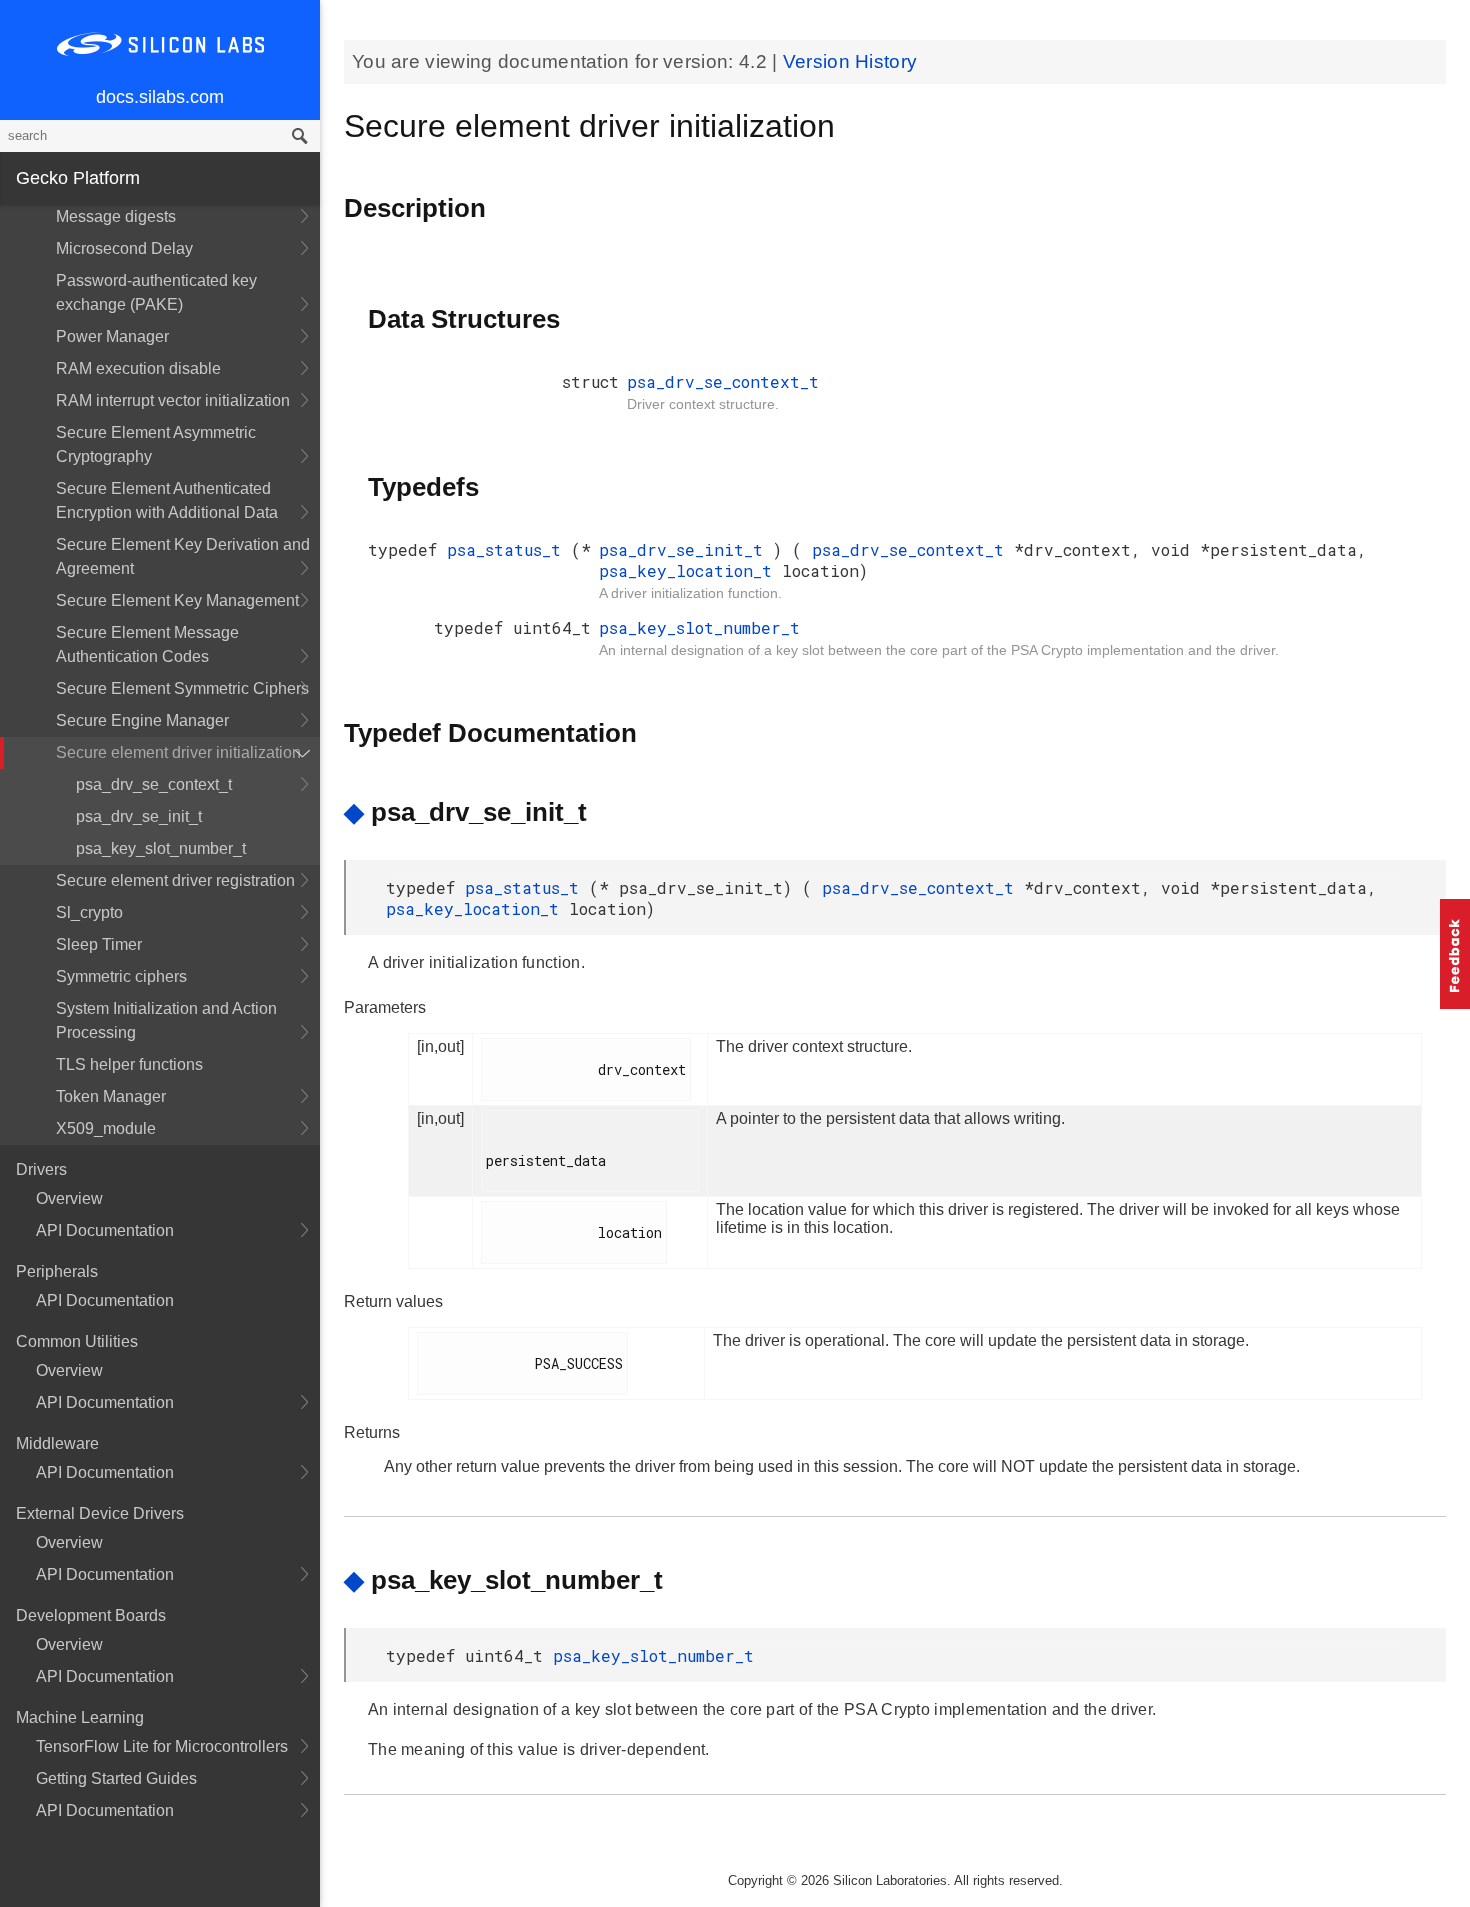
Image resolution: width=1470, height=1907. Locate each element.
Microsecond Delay (124, 248)
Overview (69, 1198)
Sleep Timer (99, 944)
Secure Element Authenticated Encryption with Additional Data (167, 500)
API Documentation (105, 1230)
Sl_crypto (89, 912)
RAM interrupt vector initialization (173, 400)
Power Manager (112, 336)
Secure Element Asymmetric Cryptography (156, 444)
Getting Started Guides (116, 1778)
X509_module (106, 1128)
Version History (850, 61)
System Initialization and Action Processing (166, 1020)
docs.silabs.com (160, 97)
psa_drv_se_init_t (139, 816)
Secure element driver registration (175, 880)
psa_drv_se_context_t (154, 784)
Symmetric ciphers (121, 976)
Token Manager (111, 1096)
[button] (1455, 954)
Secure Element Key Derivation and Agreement (183, 556)
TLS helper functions (129, 1064)
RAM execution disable (138, 368)
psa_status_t (509, 549)
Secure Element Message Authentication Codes (147, 644)
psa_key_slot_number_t (161, 848)
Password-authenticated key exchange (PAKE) (156, 292)
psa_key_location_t (690, 570)
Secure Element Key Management (177, 600)
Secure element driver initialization (178, 752)
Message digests (116, 216)
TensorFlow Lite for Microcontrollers (162, 1746)
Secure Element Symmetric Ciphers (182, 688)
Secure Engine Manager (142, 720)
